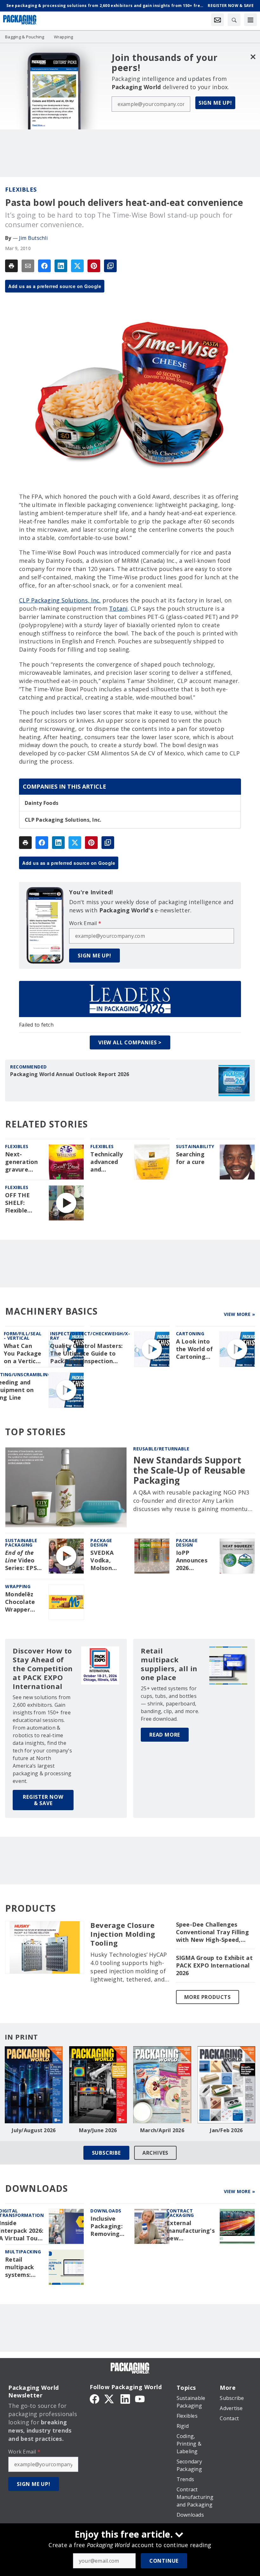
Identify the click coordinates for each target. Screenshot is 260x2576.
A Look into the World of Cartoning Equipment (195, 1349)
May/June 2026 (98, 2130)
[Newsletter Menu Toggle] (218, 20)
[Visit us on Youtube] (140, 2398)
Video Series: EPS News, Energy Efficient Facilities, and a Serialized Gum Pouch (21, 1561)
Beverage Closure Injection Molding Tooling (123, 1934)
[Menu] (250, 20)
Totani (118, 608)
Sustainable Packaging (21, 1543)
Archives (155, 2153)
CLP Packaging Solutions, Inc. (60, 600)
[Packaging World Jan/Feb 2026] (227, 2085)
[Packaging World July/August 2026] (34, 2085)
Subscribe (106, 2153)
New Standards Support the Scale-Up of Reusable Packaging (189, 1470)
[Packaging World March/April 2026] (162, 2085)
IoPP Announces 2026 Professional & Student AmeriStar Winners (194, 1561)
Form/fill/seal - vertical (23, 1336)
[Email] (28, 266)
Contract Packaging (180, 2213)
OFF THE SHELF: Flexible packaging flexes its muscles (20, 1203)
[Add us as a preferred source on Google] (110, 266)
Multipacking (23, 2252)
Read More (165, 1735)
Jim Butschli (33, 238)
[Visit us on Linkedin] (125, 2398)
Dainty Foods (42, 803)
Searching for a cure (190, 1158)
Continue (164, 2561)
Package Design (101, 1543)
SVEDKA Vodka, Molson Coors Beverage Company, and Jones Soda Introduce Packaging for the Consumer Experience (106, 1561)
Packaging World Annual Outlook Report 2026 (70, 1074)
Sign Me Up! (215, 103)
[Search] (234, 20)
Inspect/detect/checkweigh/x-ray (90, 1336)
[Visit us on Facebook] (94, 2398)
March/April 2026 (162, 2130)
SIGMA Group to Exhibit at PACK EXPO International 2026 (214, 1965)
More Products (208, 1997)
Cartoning (190, 1334)
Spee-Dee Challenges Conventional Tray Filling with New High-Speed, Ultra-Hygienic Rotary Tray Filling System (212, 1932)
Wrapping (18, 1586)
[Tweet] (77, 266)
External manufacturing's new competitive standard (191, 2231)
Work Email (85, 923)
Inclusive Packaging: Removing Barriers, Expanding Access (107, 2226)
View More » (240, 1314)
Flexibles (21, 189)
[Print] (11, 266)
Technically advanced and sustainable (107, 1162)
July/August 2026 (34, 2130)
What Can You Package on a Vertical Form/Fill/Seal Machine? (24, 1354)
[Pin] (94, 266)
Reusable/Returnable (161, 1449)
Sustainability (195, 1146)
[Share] (44, 266)
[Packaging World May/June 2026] (98, 2085)
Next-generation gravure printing (22, 1162)
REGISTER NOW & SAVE (43, 1800)
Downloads (106, 2211)
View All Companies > (130, 1042)
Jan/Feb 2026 (226, 2130)
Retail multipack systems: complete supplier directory (19, 2267)
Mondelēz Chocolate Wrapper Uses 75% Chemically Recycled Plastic (21, 1602)
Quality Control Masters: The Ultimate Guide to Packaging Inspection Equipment (86, 1354)
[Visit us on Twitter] (110, 2398)
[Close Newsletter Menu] (253, 57)
